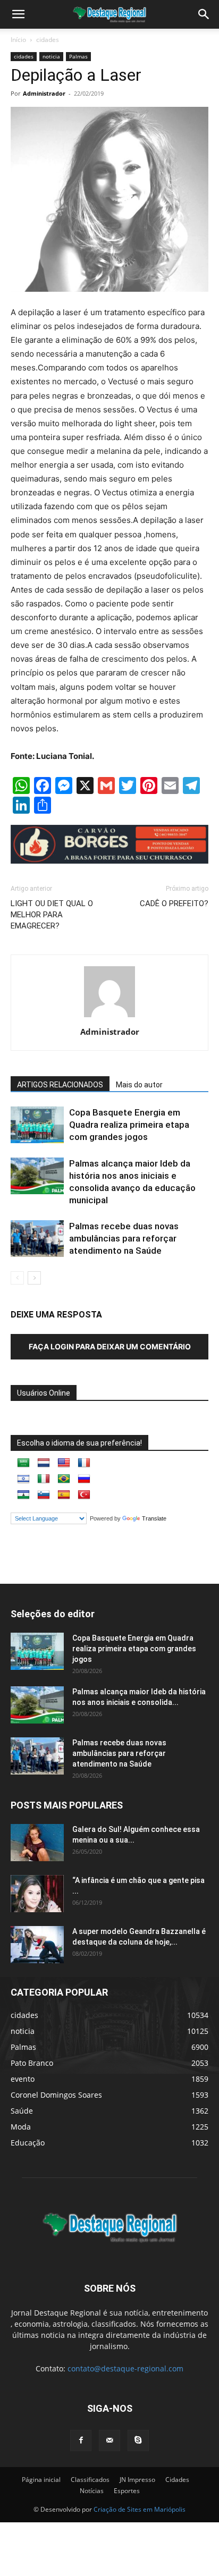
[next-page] (34, 1278)
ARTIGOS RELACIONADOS (60, 1085)
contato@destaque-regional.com (125, 2368)
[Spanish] (64, 1495)
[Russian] (84, 1479)
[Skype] (138, 2440)
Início (18, 40)
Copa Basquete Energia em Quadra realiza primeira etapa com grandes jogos (129, 1125)
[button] (204, 14)
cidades (48, 40)
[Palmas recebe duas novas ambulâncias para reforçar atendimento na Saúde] (37, 1239)
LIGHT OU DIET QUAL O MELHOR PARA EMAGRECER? (52, 915)
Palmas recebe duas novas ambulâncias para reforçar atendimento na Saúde (124, 1238)
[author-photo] (109, 1017)
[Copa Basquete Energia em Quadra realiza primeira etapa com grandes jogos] (37, 1125)
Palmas (78, 56)
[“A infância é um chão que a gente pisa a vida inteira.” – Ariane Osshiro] (37, 1894)
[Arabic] (23, 1463)
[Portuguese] (64, 1479)
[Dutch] (44, 1463)
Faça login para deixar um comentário (110, 1346)
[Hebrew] (23, 1479)
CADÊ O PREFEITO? (174, 903)
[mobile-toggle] (18, 14)
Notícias (92, 2491)
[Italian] (44, 1479)
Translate (154, 1518)
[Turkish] (84, 1495)
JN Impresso (137, 2480)
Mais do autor (139, 1085)
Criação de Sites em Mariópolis (140, 2509)
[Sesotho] (23, 1495)
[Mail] (109, 2440)
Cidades (177, 2480)
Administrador (44, 93)
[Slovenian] (44, 1495)
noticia (51, 56)
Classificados (90, 2480)
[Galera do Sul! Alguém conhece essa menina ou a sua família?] (37, 1843)
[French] (84, 1463)
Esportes (127, 2491)
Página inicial (41, 2480)
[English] (64, 1463)
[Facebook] (81, 2440)
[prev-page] (17, 1278)
